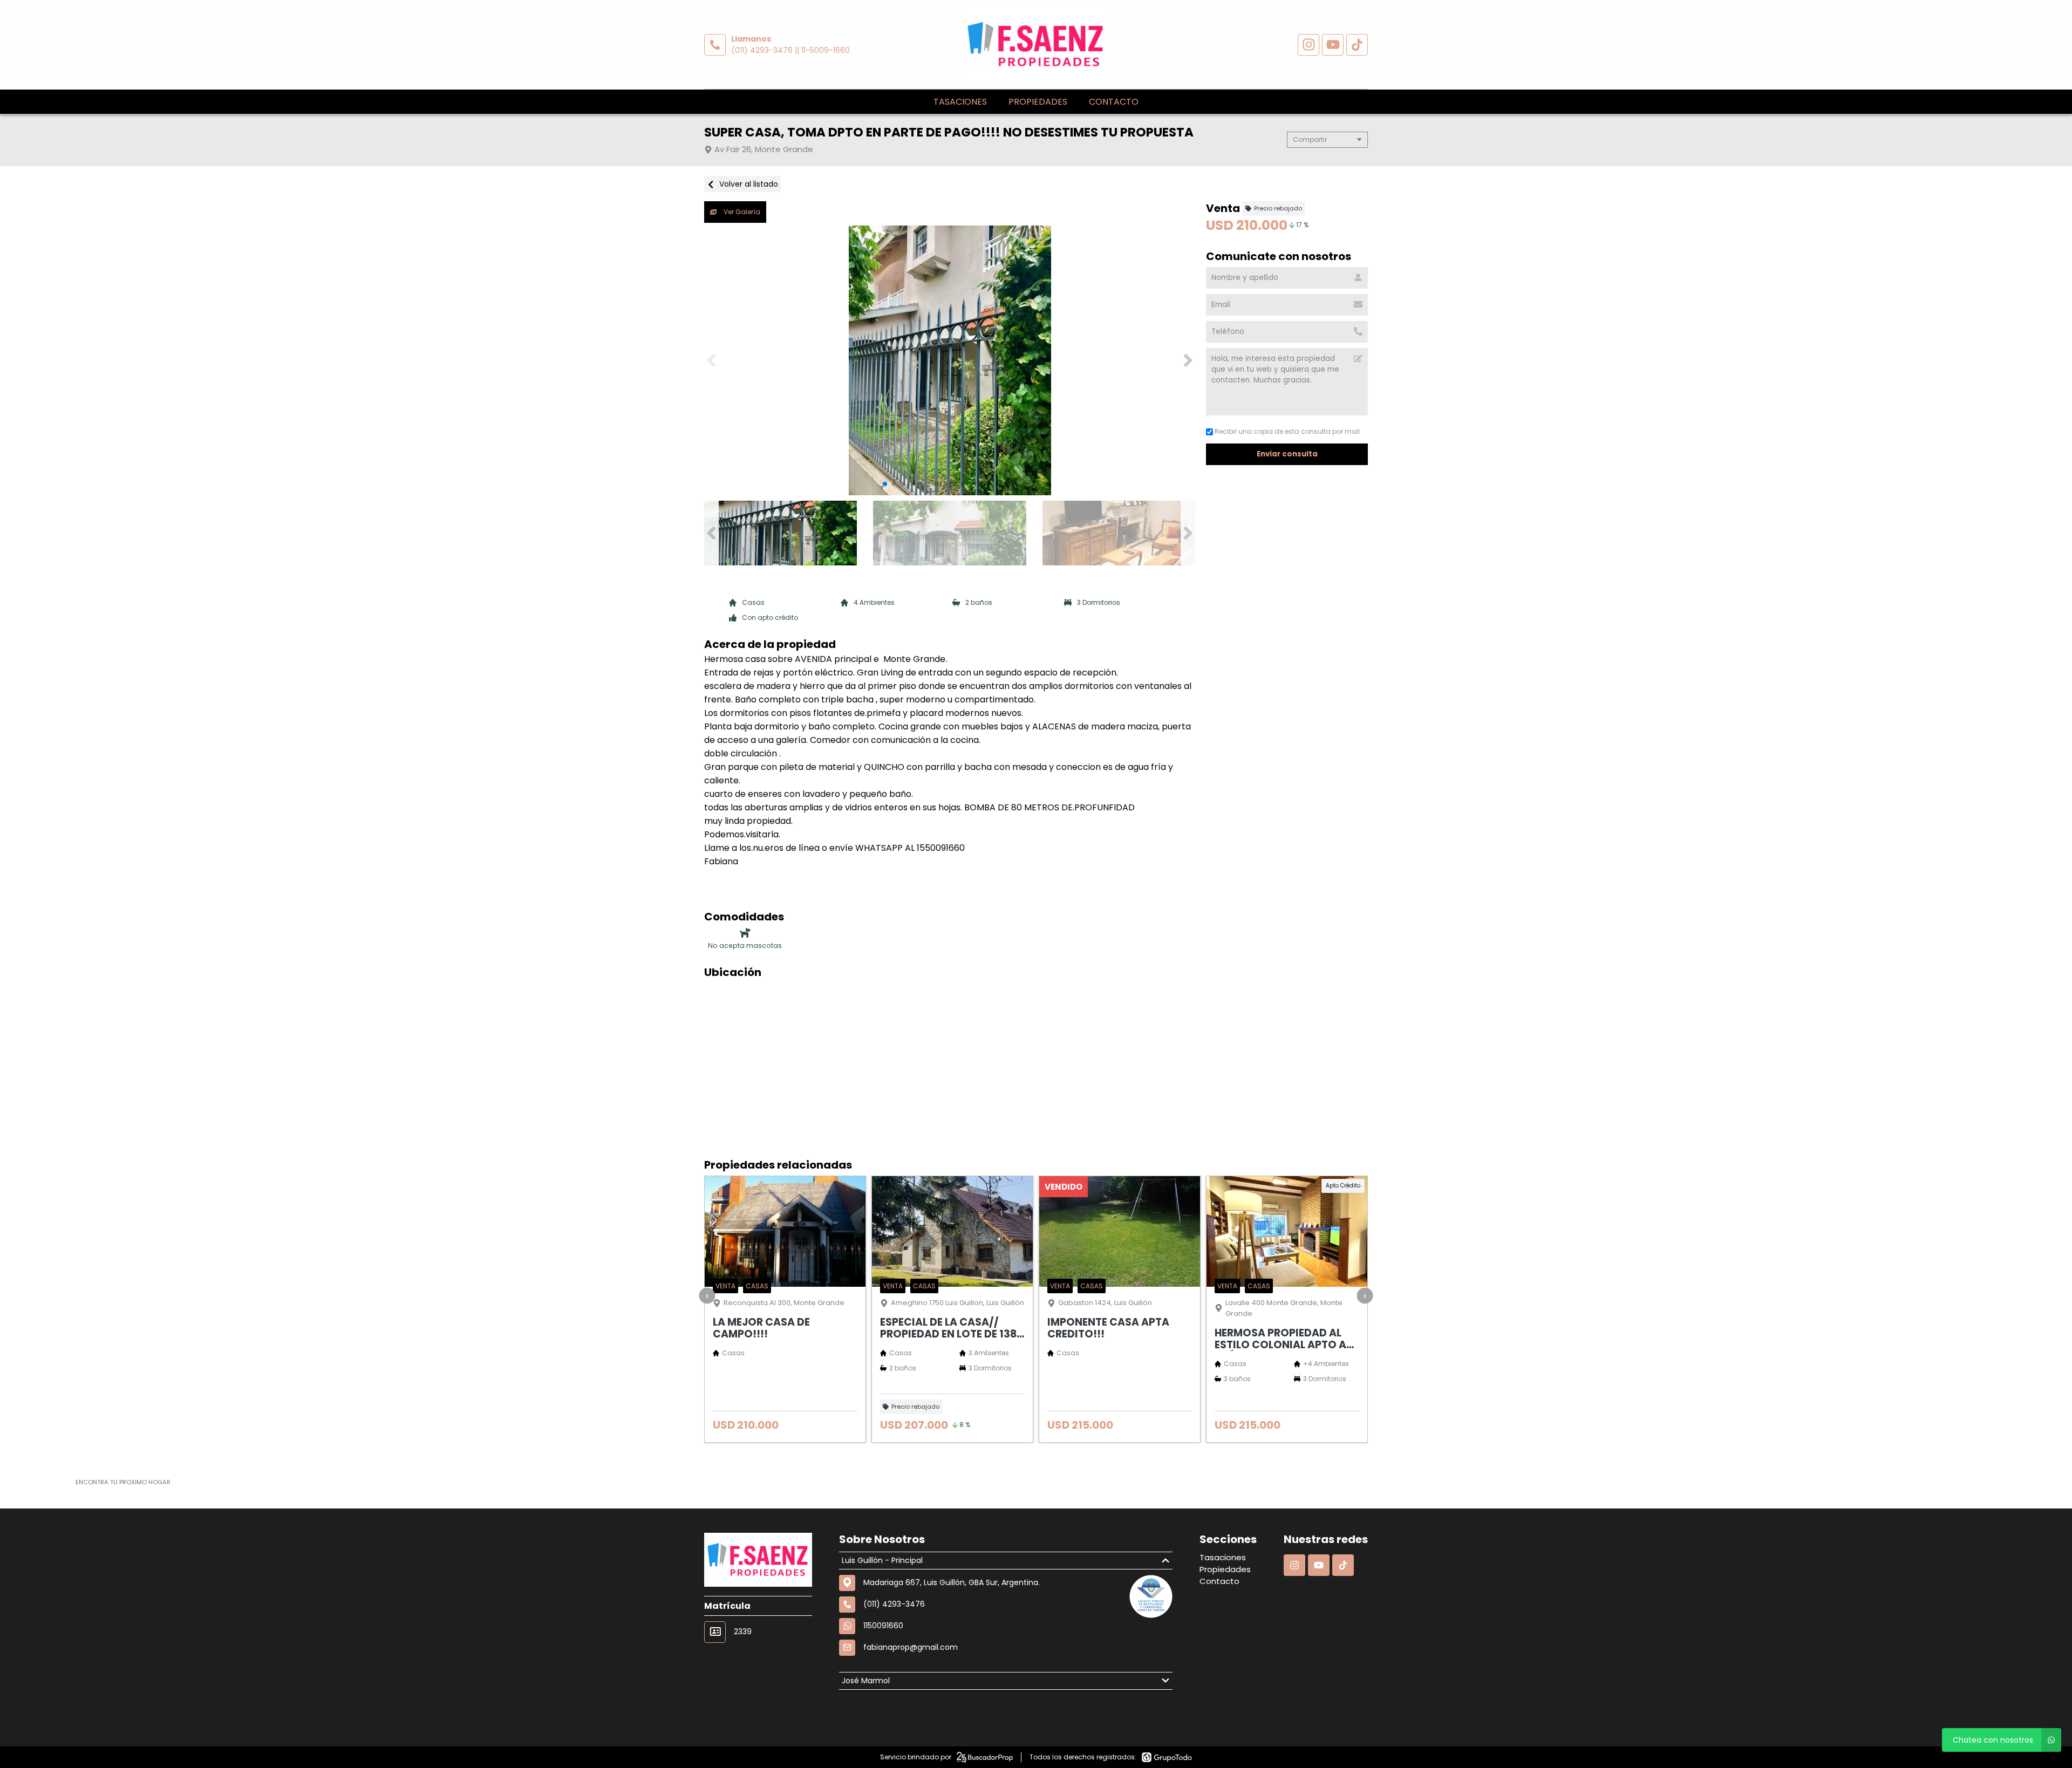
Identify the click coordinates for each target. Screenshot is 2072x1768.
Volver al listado (748, 184)
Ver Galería (741, 212)
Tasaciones (960, 102)
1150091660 (883, 1626)
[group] (950, 360)
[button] (1188, 360)
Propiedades (1038, 102)
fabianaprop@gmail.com (911, 1647)
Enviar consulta (1287, 454)
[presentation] (707, 1295)
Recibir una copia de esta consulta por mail (1287, 431)
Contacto (1114, 102)
